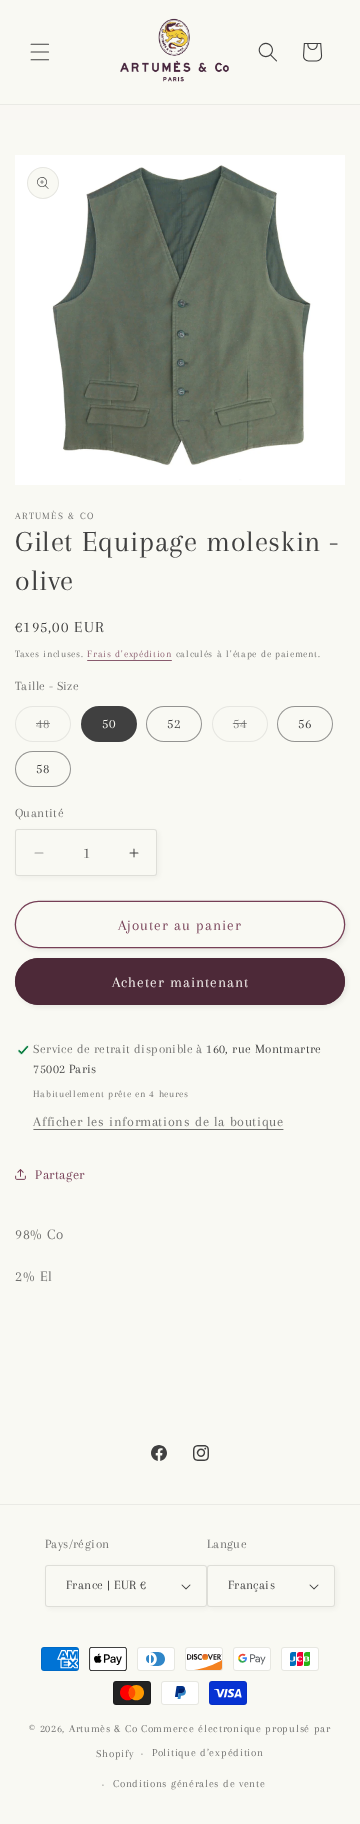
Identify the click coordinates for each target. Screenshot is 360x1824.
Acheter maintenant (180, 982)
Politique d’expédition (207, 1752)
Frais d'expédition (129, 653)
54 (250, 728)
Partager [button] (60, 1174)
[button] (40, 52)
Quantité (39, 813)
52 (174, 723)
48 (53, 728)
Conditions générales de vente (189, 1783)
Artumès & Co (103, 1728)
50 (109, 723)
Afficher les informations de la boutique (158, 1121)
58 (43, 768)
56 (305, 723)
